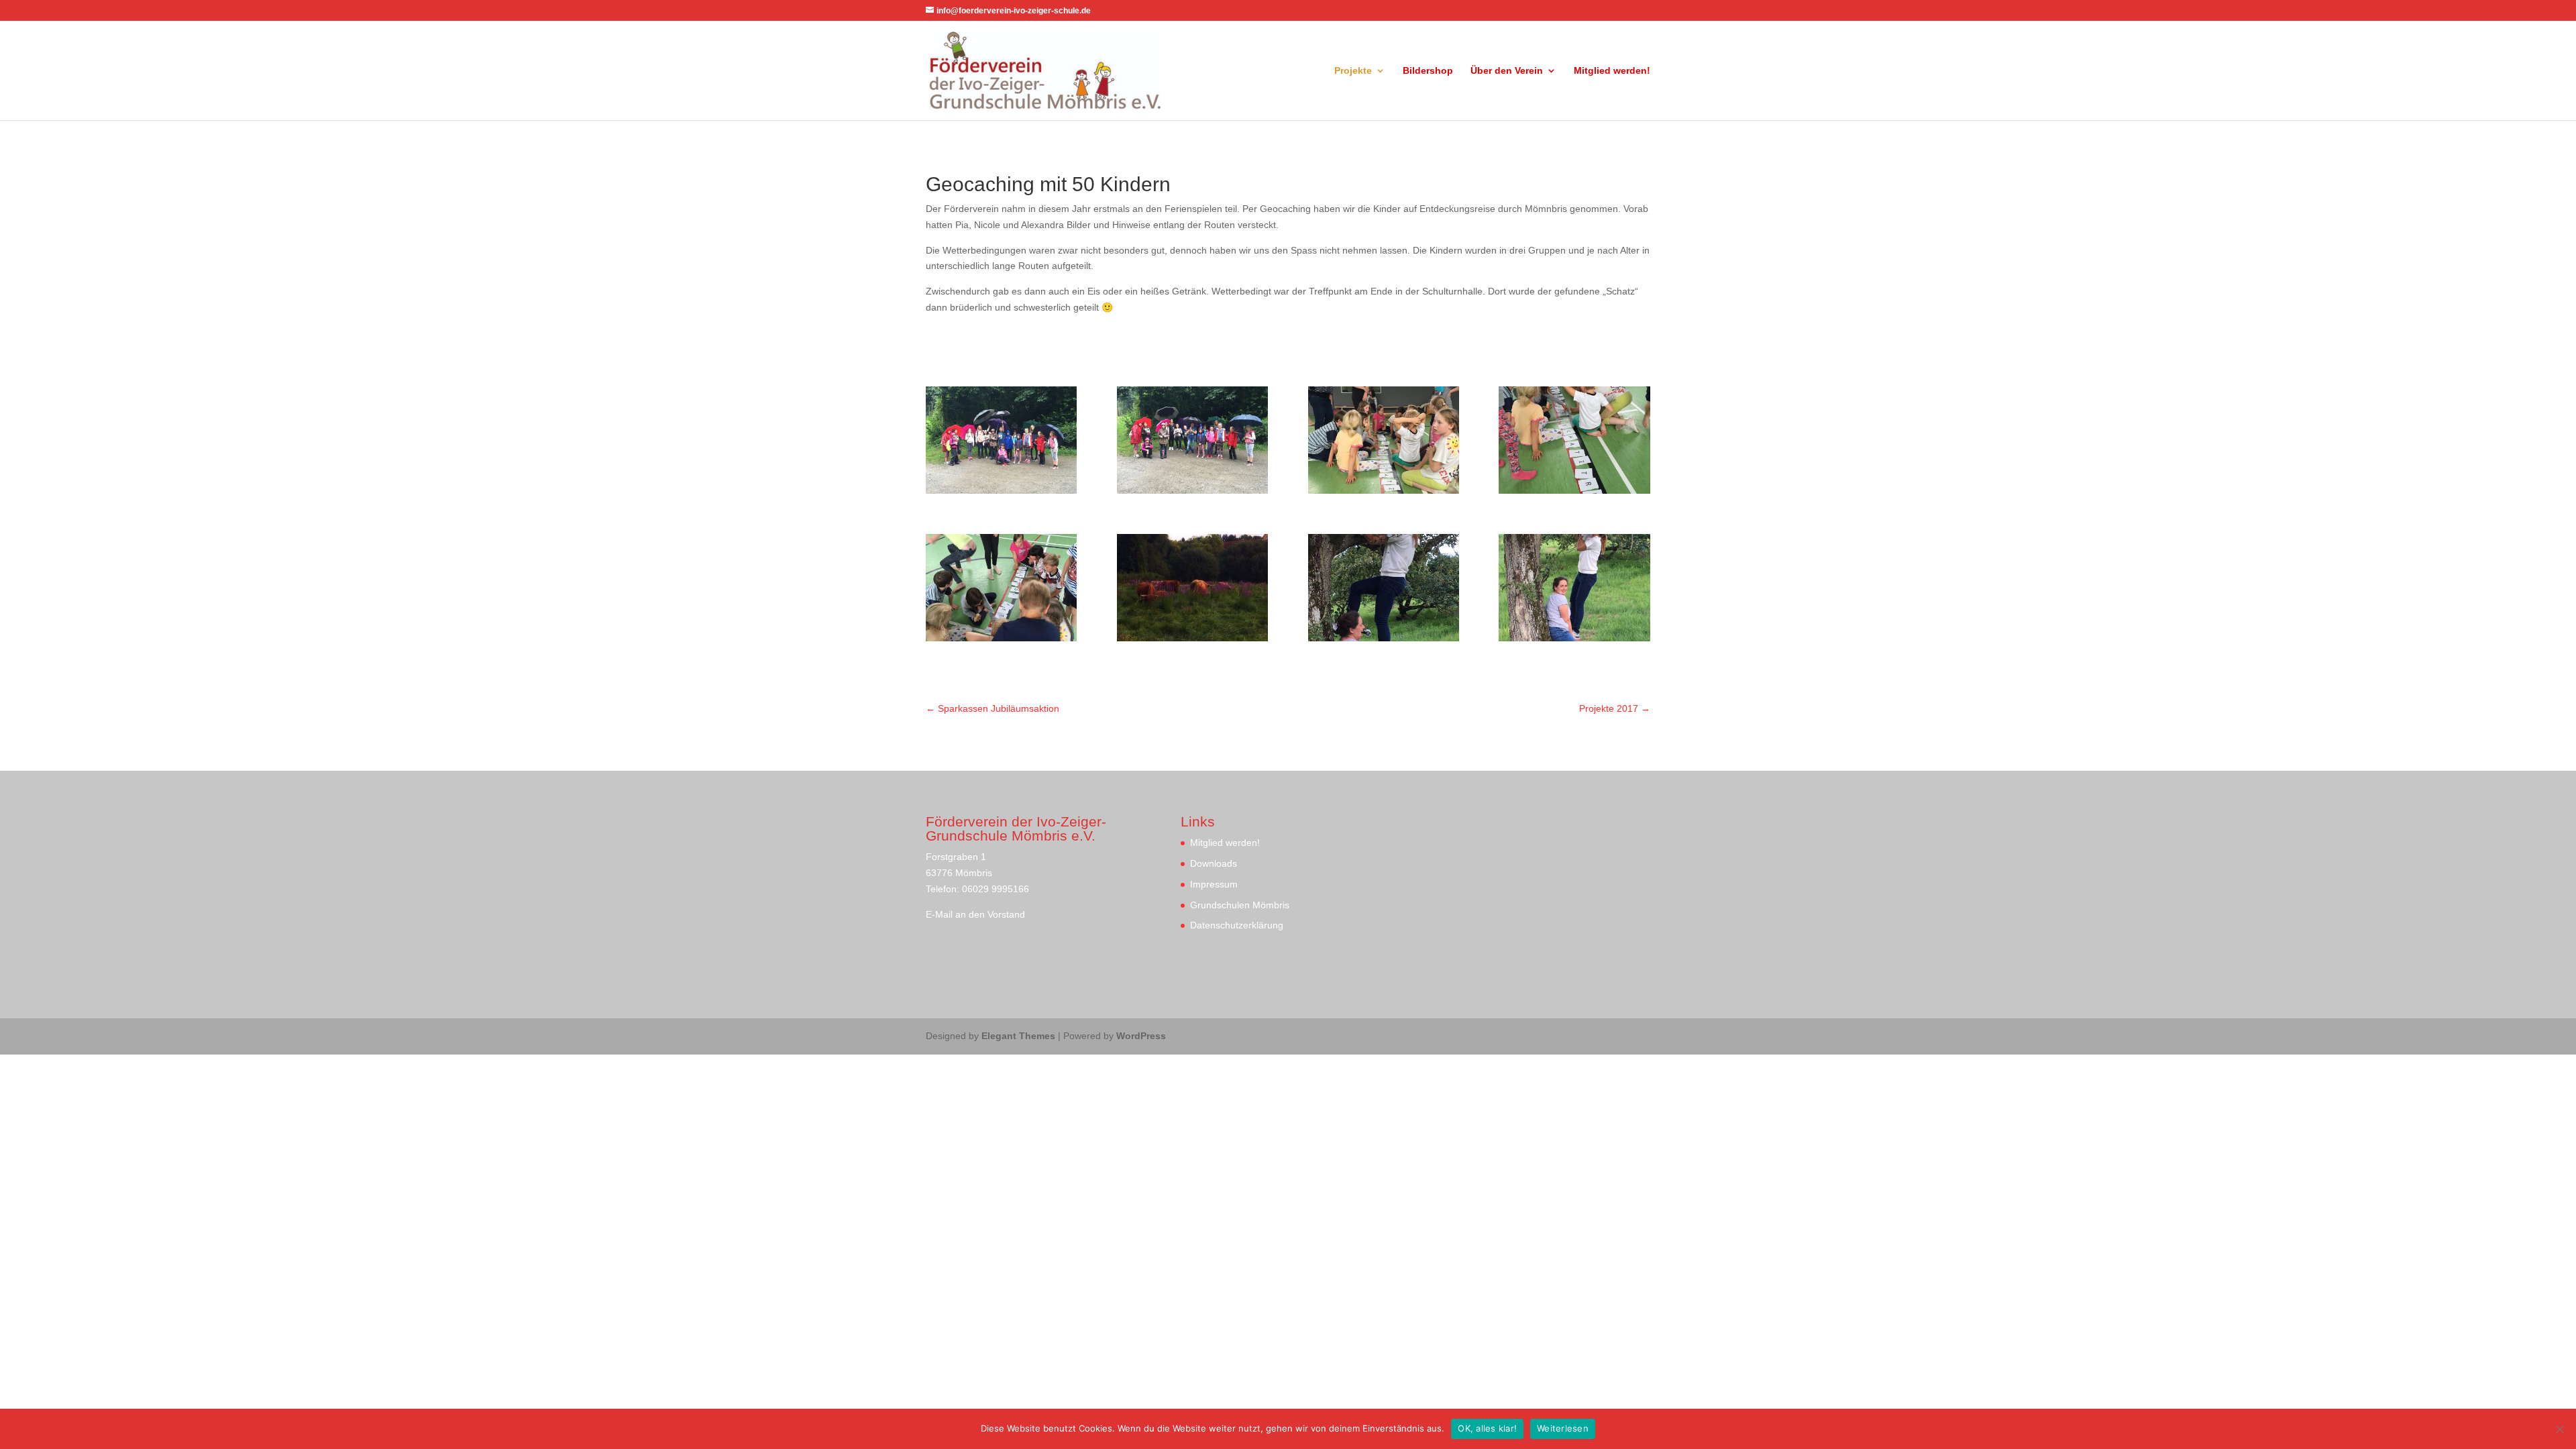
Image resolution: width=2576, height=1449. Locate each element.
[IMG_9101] (1384, 638)
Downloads (1214, 863)
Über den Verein (1507, 71)
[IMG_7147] (1001, 490)
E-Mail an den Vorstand (975, 914)
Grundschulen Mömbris (1240, 905)
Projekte (1353, 71)
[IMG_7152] (1384, 490)
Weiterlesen (1563, 1428)
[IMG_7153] (1574, 490)
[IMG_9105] (1574, 638)
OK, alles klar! (1487, 1428)
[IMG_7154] (1001, 638)
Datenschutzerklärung (1237, 925)
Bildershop (1428, 71)
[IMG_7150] (1192, 490)
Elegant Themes (1018, 1036)
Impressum (1214, 884)
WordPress (1141, 1036)
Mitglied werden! (1612, 71)
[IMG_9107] (1192, 638)
